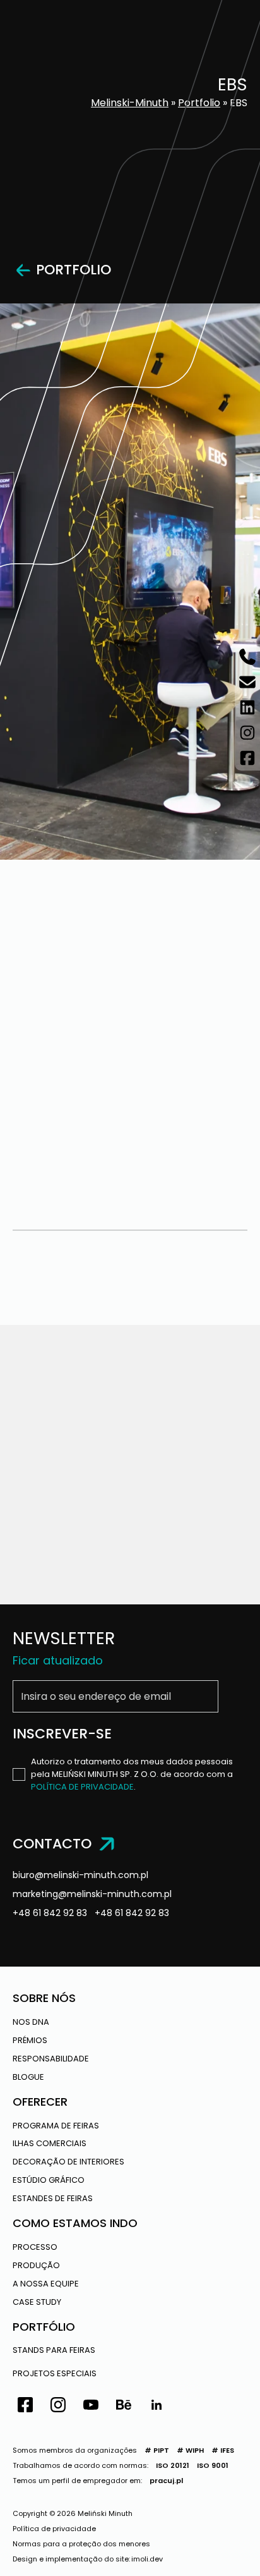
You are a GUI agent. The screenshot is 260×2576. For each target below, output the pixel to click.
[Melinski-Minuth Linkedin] (247, 707)
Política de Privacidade (82, 1787)
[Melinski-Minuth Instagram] (247, 733)
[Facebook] (25, 2407)
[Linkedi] (157, 2407)
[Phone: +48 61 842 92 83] (247, 657)
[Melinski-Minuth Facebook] (247, 758)
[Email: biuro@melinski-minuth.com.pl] (247, 682)
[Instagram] (58, 2407)
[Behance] (124, 2407)
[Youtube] (91, 2407)
